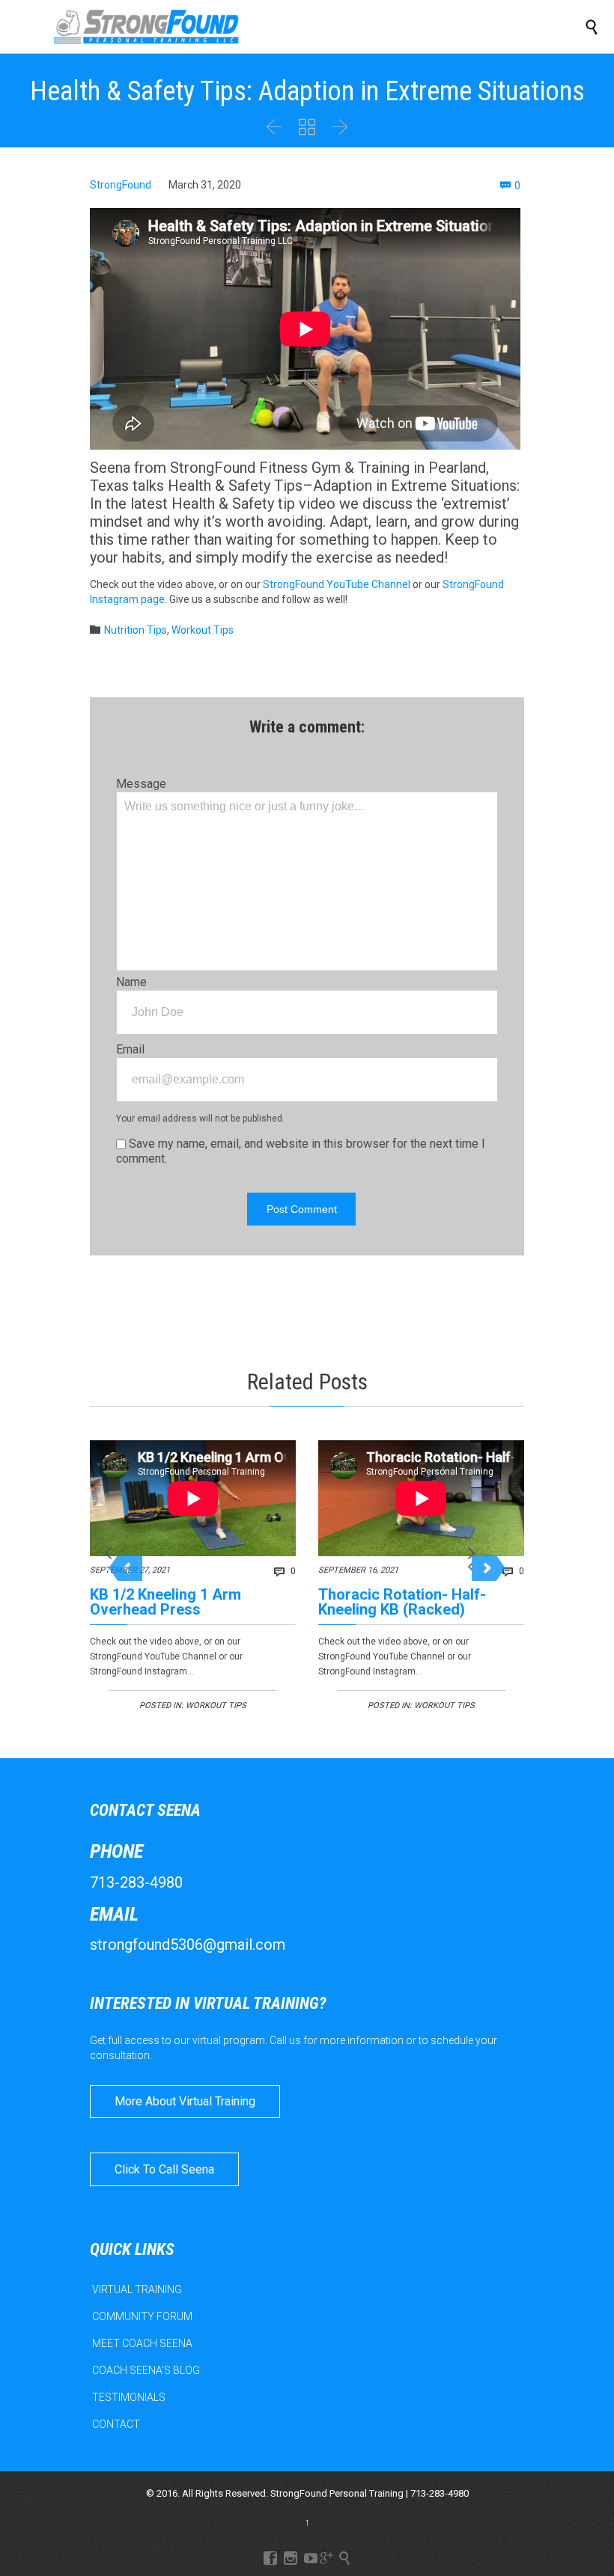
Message (141, 784)
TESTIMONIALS (129, 2397)
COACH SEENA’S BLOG (146, 2370)
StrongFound (121, 185)
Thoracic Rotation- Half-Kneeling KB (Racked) (402, 1602)
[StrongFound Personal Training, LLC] (146, 27)
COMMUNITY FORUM (142, 2316)
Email (130, 1049)
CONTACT (116, 2424)
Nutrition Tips (136, 630)
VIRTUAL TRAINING (137, 2289)
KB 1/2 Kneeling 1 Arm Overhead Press (165, 1602)
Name (131, 982)
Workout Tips (203, 630)
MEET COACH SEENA (142, 2343)
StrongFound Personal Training (337, 2493)
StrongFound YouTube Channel (337, 584)
